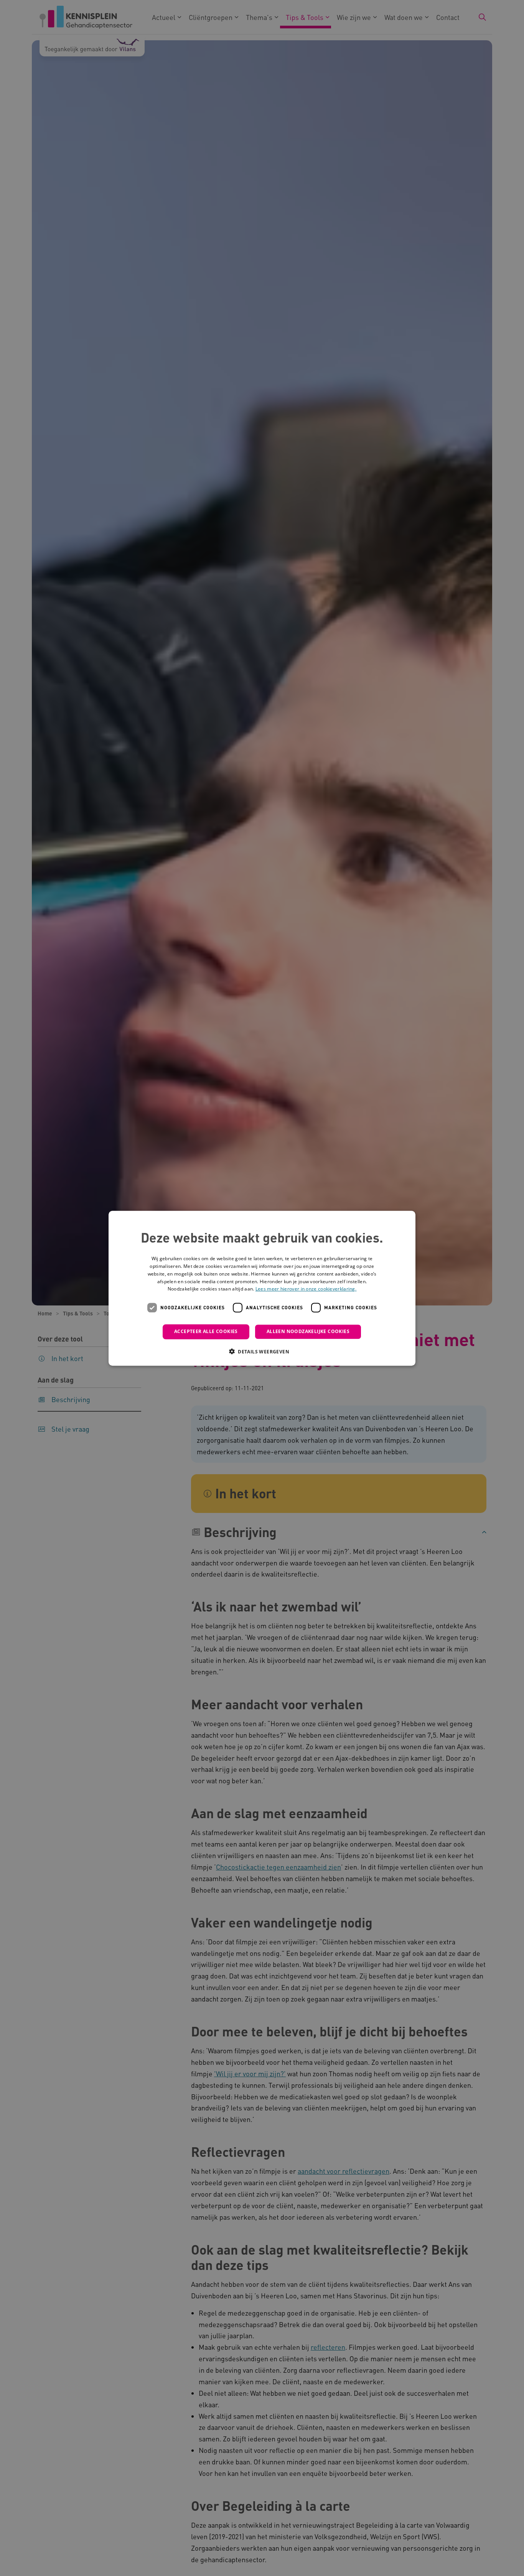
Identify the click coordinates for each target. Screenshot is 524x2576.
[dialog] (262, 1288)
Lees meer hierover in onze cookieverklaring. (306, 1289)
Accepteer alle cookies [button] (206, 1331)
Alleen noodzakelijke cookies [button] (308, 1331)
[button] (262, 1351)
